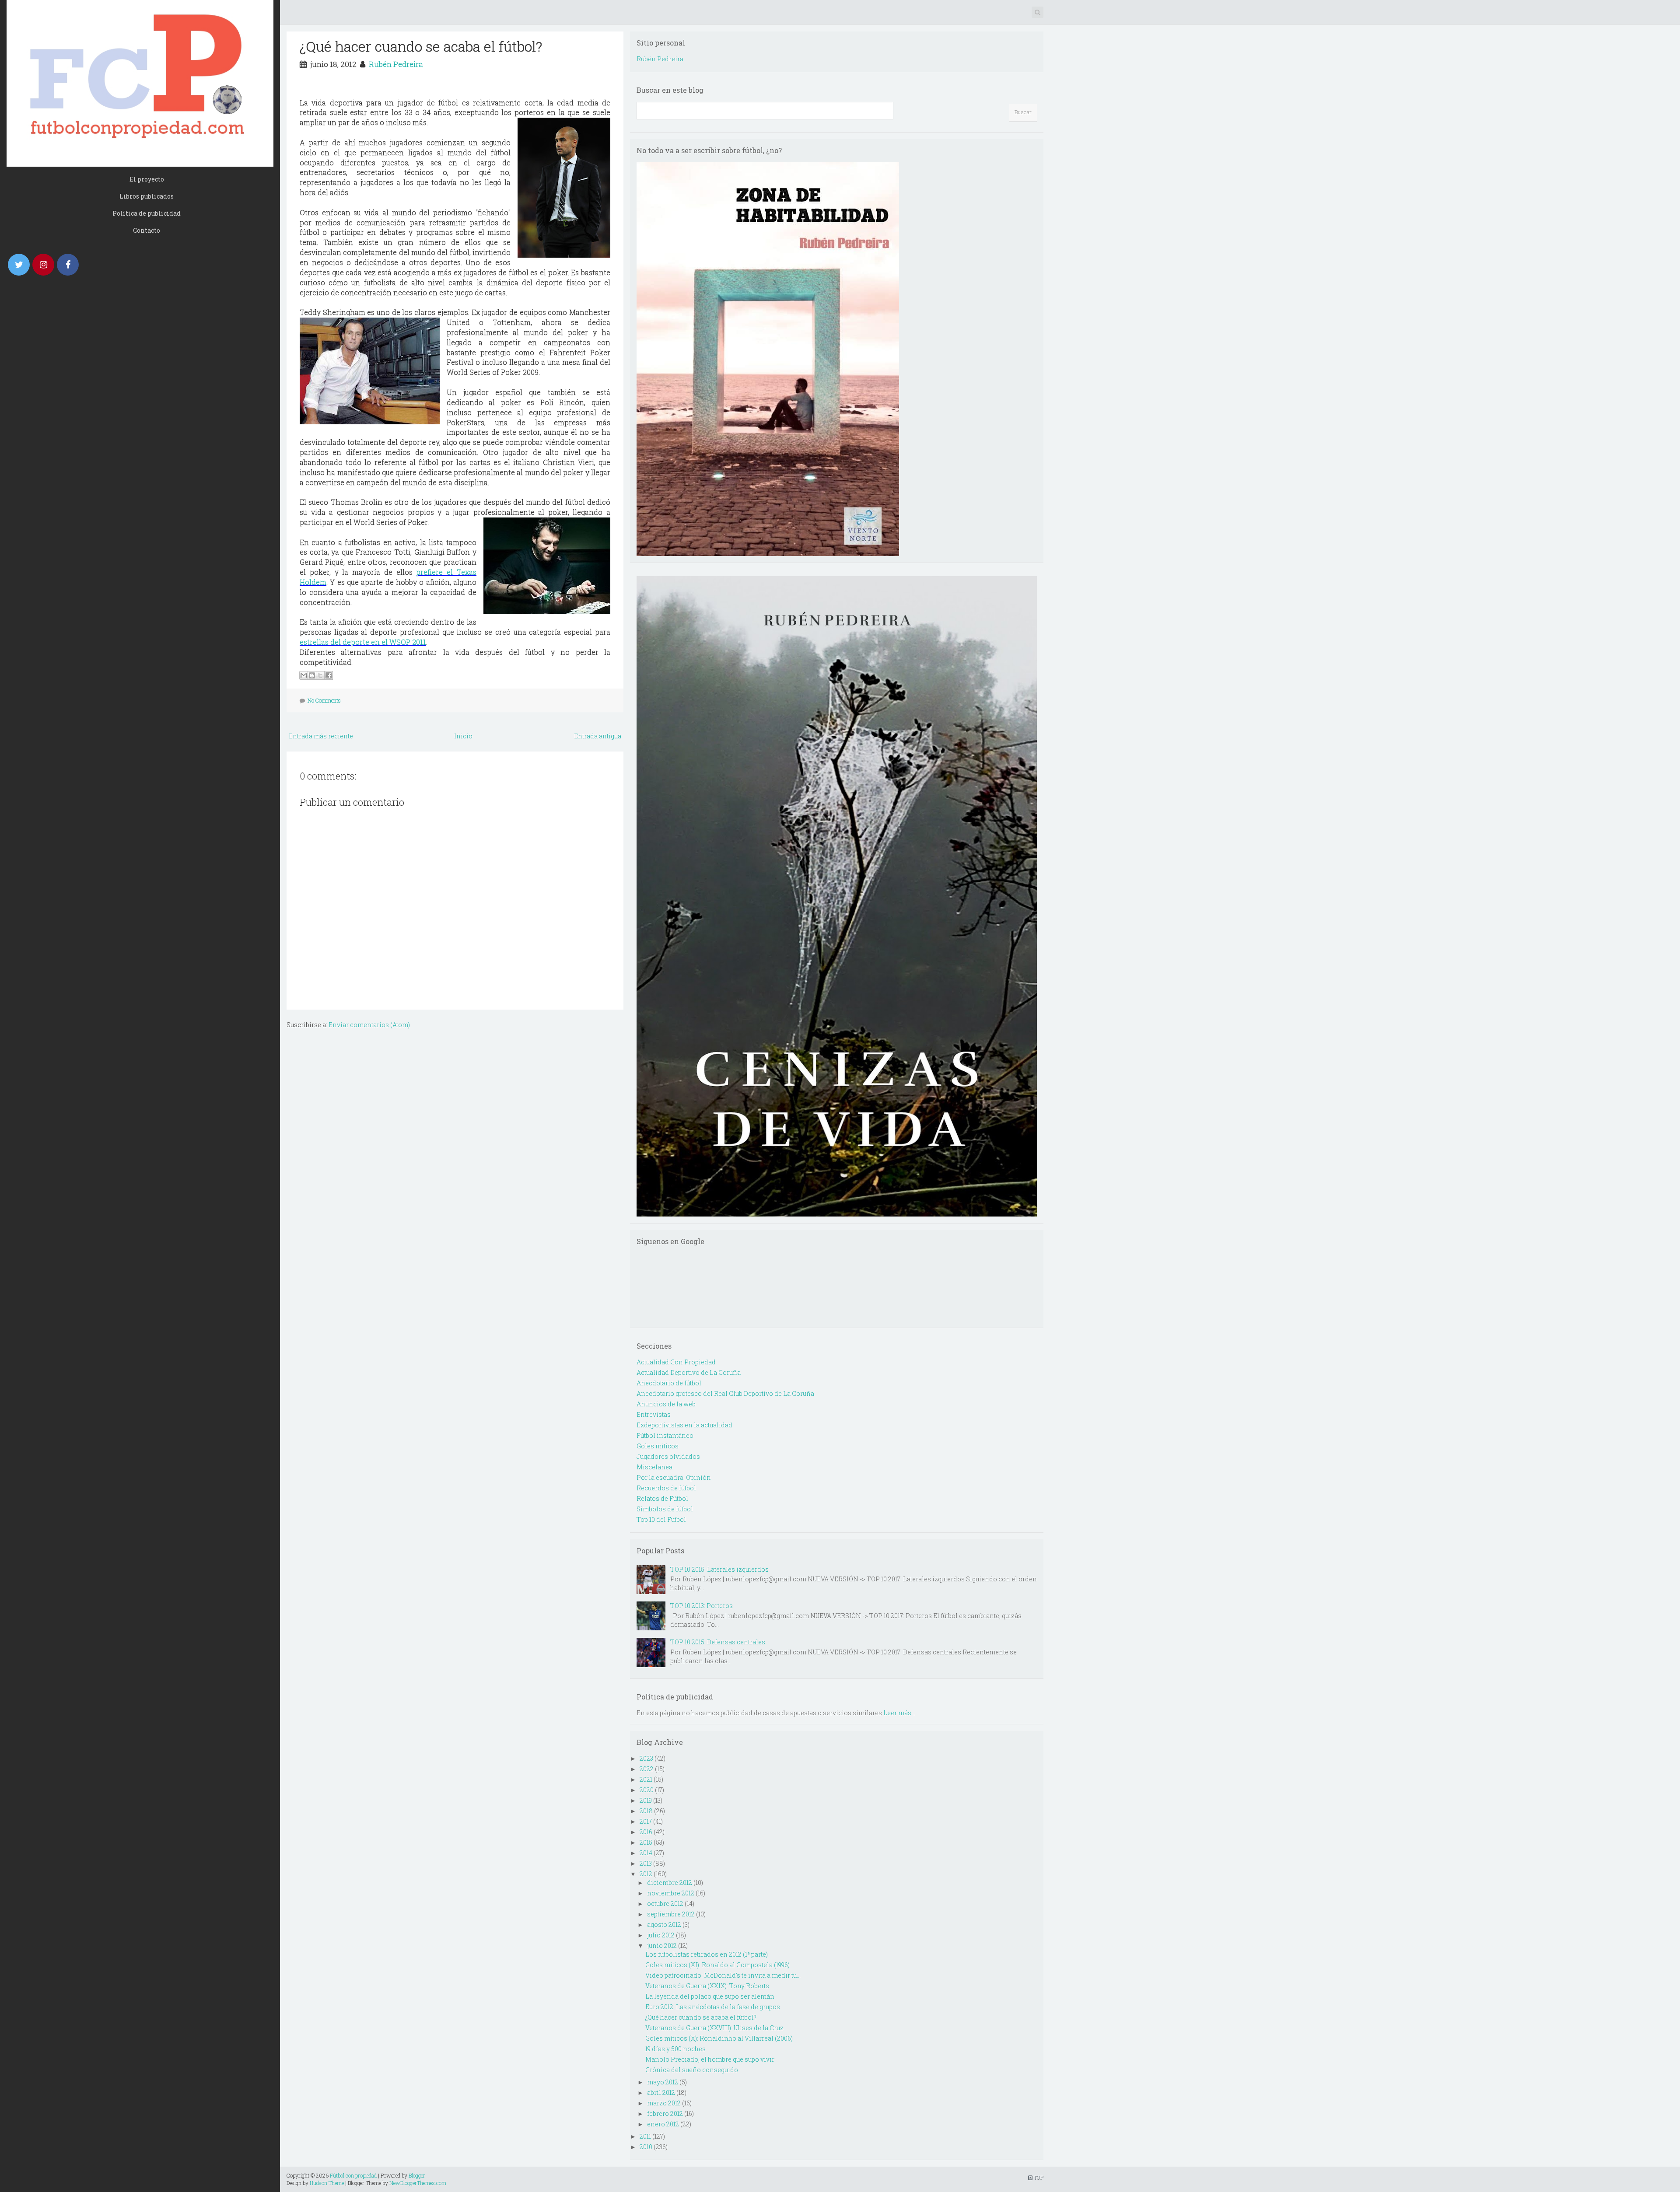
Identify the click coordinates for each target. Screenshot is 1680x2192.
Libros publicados (147, 196)
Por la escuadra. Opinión (674, 1477)
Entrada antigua (598, 736)
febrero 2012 (665, 2113)
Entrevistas (654, 1414)
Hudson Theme (327, 2183)
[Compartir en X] (320, 675)
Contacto (147, 230)
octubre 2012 (665, 1904)
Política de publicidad (147, 213)
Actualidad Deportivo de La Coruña (689, 1372)
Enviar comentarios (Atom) (369, 1025)
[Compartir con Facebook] (329, 675)
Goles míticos (658, 1446)
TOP (1038, 2178)
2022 (647, 1769)
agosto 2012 (664, 1925)
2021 (646, 1779)
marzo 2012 (664, 2103)
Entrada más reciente (321, 736)
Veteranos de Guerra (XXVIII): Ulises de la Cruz (714, 2028)
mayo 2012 (663, 2082)
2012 (646, 1874)
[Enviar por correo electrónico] (304, 675)
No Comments (324, 700)
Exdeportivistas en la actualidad (684, 1425)
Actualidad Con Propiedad (676, 1362)
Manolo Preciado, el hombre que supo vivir (710, 2059)
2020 (647, 1790)
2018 (646, 1811)
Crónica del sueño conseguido (692, 2070)
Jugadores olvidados (668, 1456)
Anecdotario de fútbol (669, 1383)
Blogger (417, 2175)
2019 (646, 1800)
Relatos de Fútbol (662, 1498)
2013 (646, 1863)
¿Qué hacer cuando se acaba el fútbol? (421, 46)
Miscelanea (654, 1467)
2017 (646, 1821)
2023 (646, 1758)
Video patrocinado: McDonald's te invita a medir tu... (723, 1975)
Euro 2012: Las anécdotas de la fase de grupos (713, 2007)
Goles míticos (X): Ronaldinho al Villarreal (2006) (719, 2038)
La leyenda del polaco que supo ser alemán (710, 1996)
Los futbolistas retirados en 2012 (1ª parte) (707, 1954)
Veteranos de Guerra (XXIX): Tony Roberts (707, 1986)
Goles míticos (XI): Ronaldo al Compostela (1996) (717, 1965)
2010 (646, 2147)
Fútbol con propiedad (353, 2175)
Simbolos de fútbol (665, 1509)
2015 (646, 1842)
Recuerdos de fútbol (666, 1488)
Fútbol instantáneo (665, 1435)
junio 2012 (662, 1946)
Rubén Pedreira (396, 64)
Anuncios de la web (666, 1404)
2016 (646, 1832)
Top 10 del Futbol (661, 1519)
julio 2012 (661, 1935)
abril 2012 (661, 2092)
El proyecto (147, 179)
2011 (645, 2136)
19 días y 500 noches (675, 2049)
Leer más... (899, 1713)
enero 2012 (663, 2124)
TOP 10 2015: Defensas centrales (718, 1642)
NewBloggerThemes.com (418, 2183)
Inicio (463, 736)
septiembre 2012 (671, 1914)
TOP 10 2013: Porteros (702, 1606)
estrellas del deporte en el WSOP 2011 (363, 642)
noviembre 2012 (671, 1893)
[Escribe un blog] (312, 675)
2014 (646, 1853)
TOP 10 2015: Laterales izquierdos (719, 1569)
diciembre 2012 (670, 1883)
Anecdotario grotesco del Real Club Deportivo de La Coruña (725, 1393)
